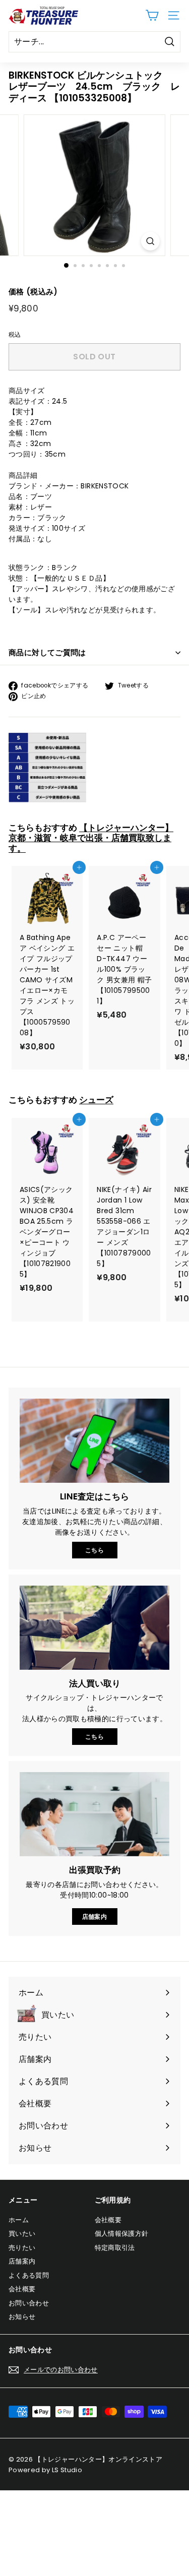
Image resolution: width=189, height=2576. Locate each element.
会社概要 (22, 2289)
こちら (94, 1550)
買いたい (22, 2234)
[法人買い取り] (94, 1628)
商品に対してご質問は (47, 652)
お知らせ (22, 2317)
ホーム (19, 2220)
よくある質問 (29, 2275)
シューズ (96, 1100)
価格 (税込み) (33, 292)
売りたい (22, 2248)
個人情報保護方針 (122, 2234)
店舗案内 (94, 1917)
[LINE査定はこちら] (94, 1441)
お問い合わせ (29, 2303)
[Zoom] (150, 241)
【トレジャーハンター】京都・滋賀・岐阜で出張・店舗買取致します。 (91, 838)
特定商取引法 (115, 2248)
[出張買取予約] (94, 1814)
